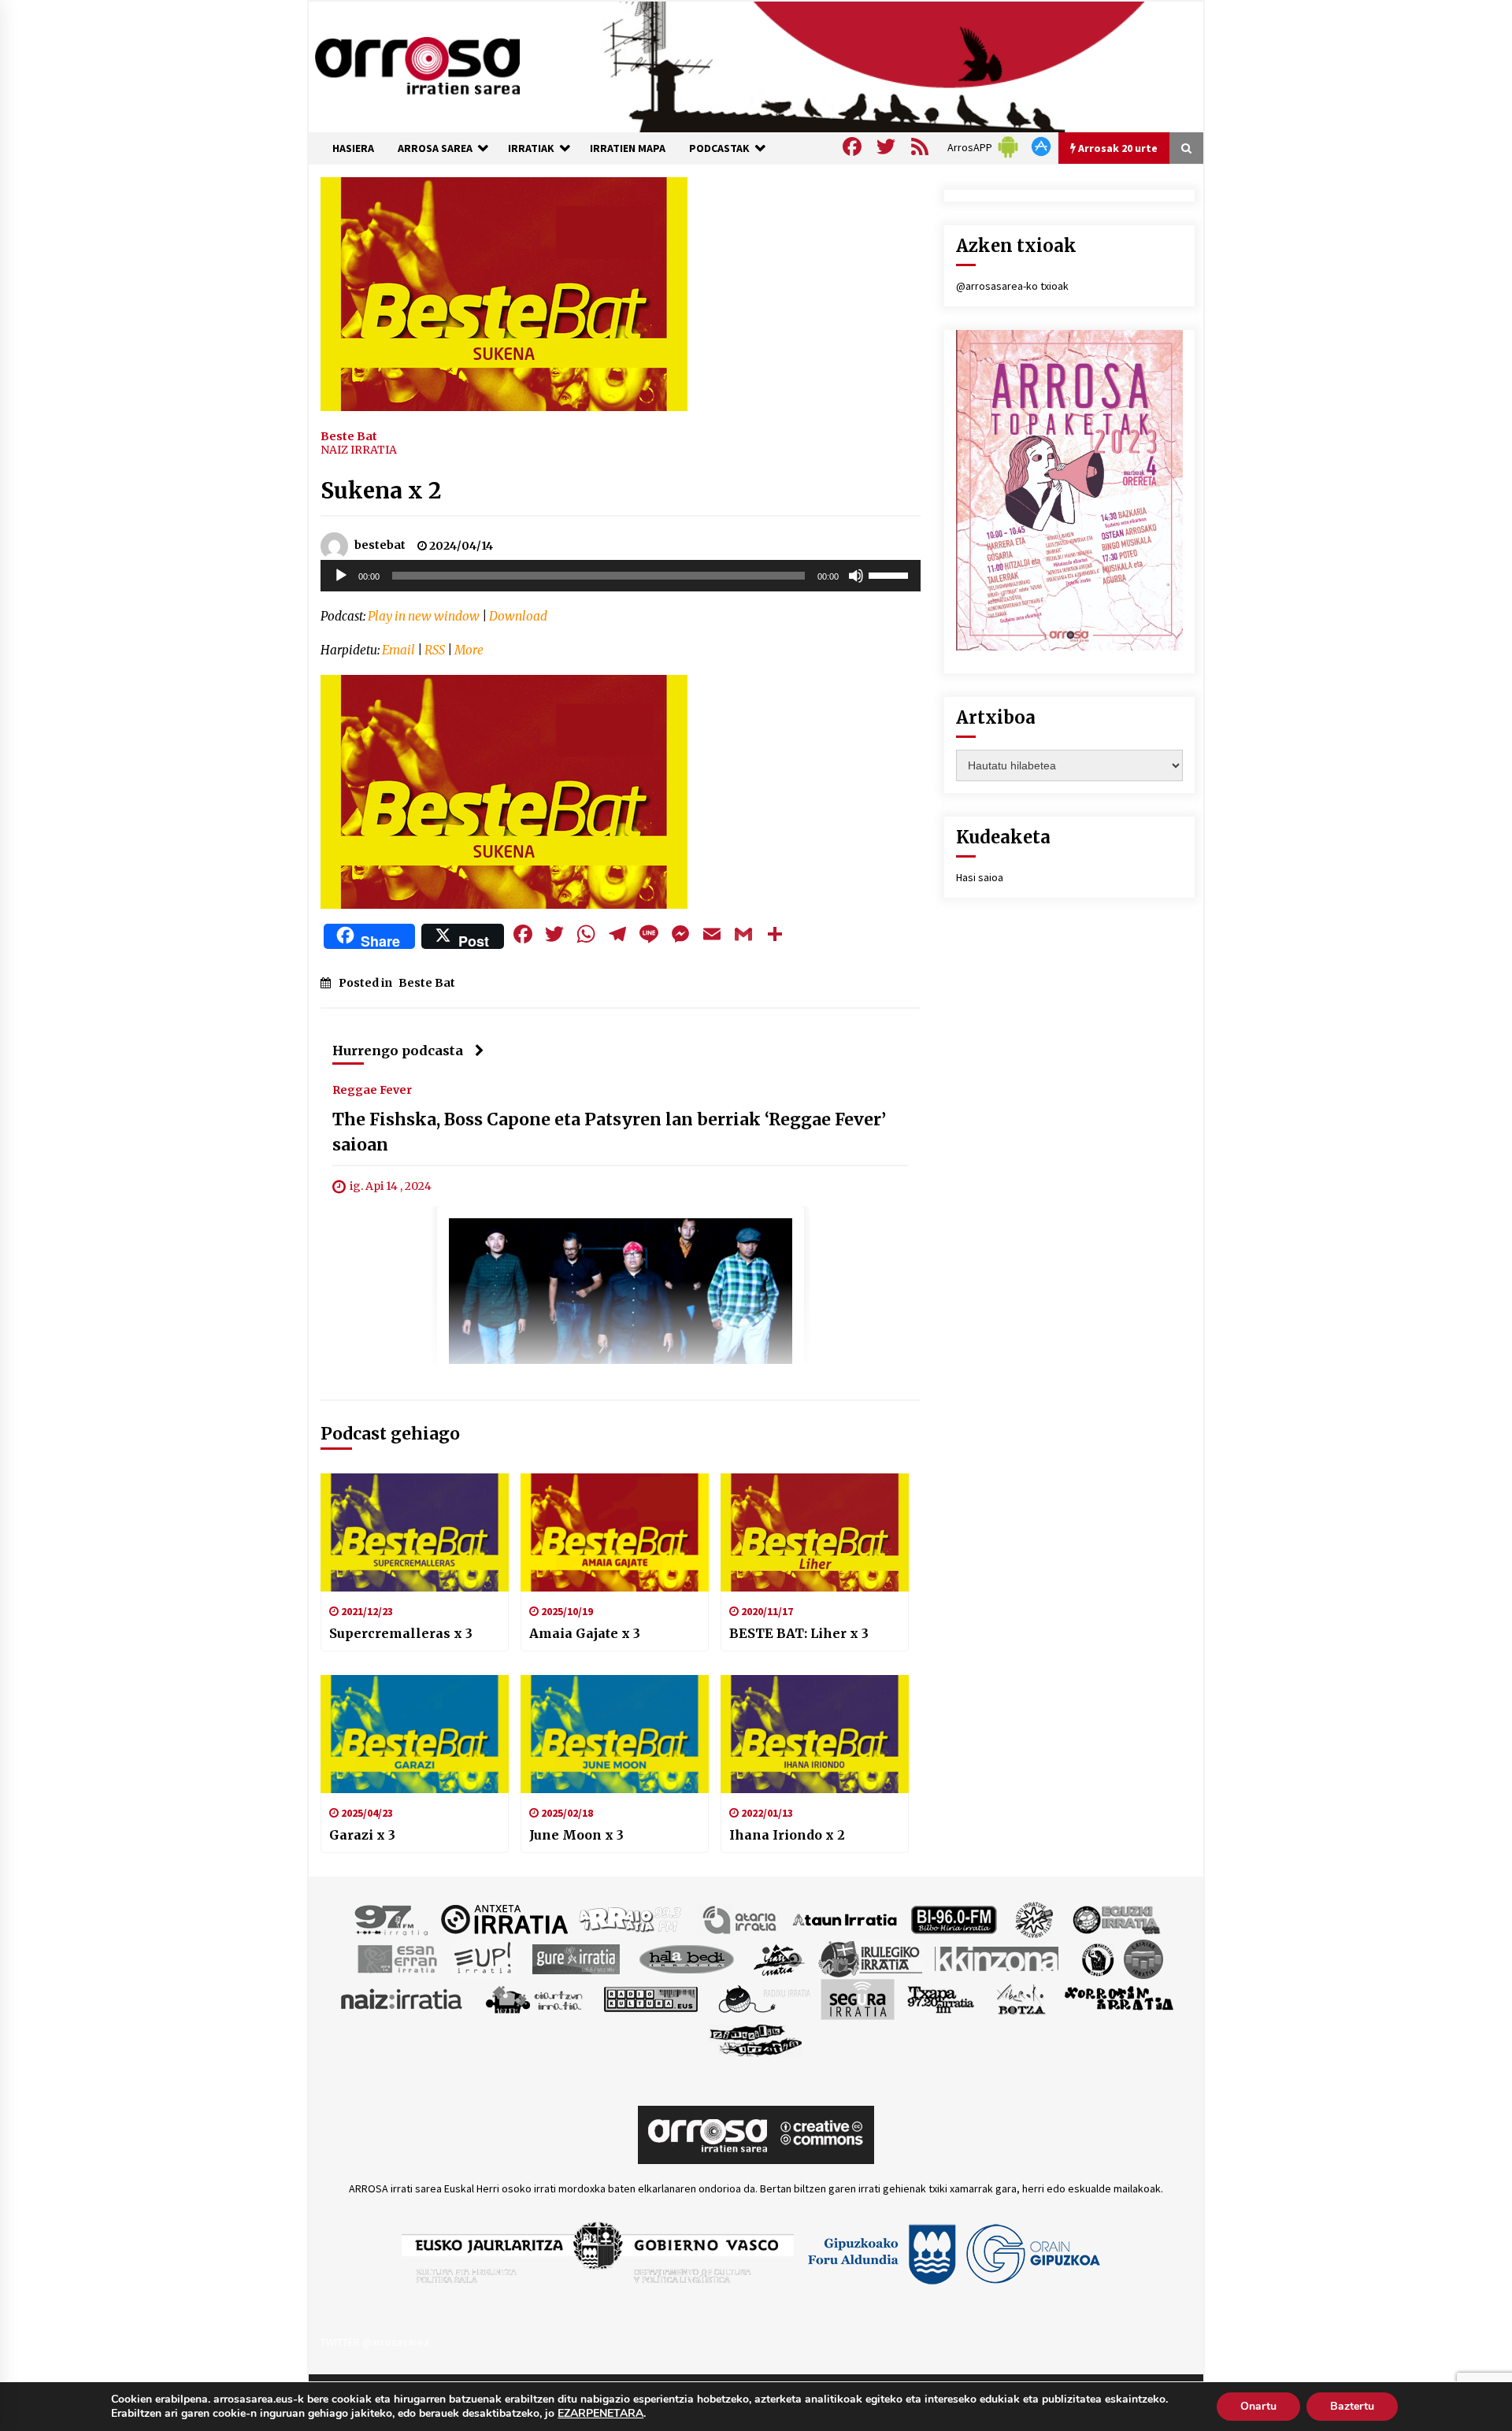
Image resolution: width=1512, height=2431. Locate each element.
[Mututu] (856, 576)
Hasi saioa (980, 877)
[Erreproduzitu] (341, 576)
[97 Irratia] (392, 1918)
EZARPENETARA (600, 2414)
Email (398, 650)
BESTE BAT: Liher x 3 (799, 1633)
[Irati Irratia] (780, 1958)
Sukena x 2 (381, 491)
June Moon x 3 (576, 1835)
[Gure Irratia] (576, 1958)
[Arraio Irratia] (631, 1918)
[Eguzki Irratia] (1115, 1918)
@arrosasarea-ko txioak (1012, 286)
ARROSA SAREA (435, 148)
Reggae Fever (372, 1090)
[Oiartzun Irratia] (534, 1998)
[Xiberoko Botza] (1020, 1998)
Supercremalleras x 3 (401, 1633)
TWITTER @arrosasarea (375, 2342)
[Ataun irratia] (845, 1918)
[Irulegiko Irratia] (870, 1958)
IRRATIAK (531, 148)
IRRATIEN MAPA (628, 148)
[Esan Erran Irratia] (397, 1958)
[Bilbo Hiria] (954, 1918)
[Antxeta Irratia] (504, 1918)
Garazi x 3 (362, 1835)
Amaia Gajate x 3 (585, 1633)
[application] (621, 576)
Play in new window (424, 616)
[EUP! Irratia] (484, 1958)
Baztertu (1352, 2406)
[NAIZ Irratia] (402, 1998)
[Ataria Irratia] (741, 1918)
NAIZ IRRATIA (359, 450)
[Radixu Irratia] (763, 1998)
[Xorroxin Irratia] (1119, 1998)
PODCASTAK (719, 148)
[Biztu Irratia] (1034, 1918)
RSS (435, 650)
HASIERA (353, 148)
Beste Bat (349, 435)
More (469, 650)
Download (518, 616)
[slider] (891, 574)
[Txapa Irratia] (941, 1998)
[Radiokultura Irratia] (650, 1998)
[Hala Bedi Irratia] (686, 1958)
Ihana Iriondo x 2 (787, 1835)
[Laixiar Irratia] (1143, 1958)
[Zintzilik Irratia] (756, 2038)
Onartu (1258, 2406)
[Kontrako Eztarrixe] (1097, 1958)
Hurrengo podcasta (398, 1051)
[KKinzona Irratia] (998, 1958)
